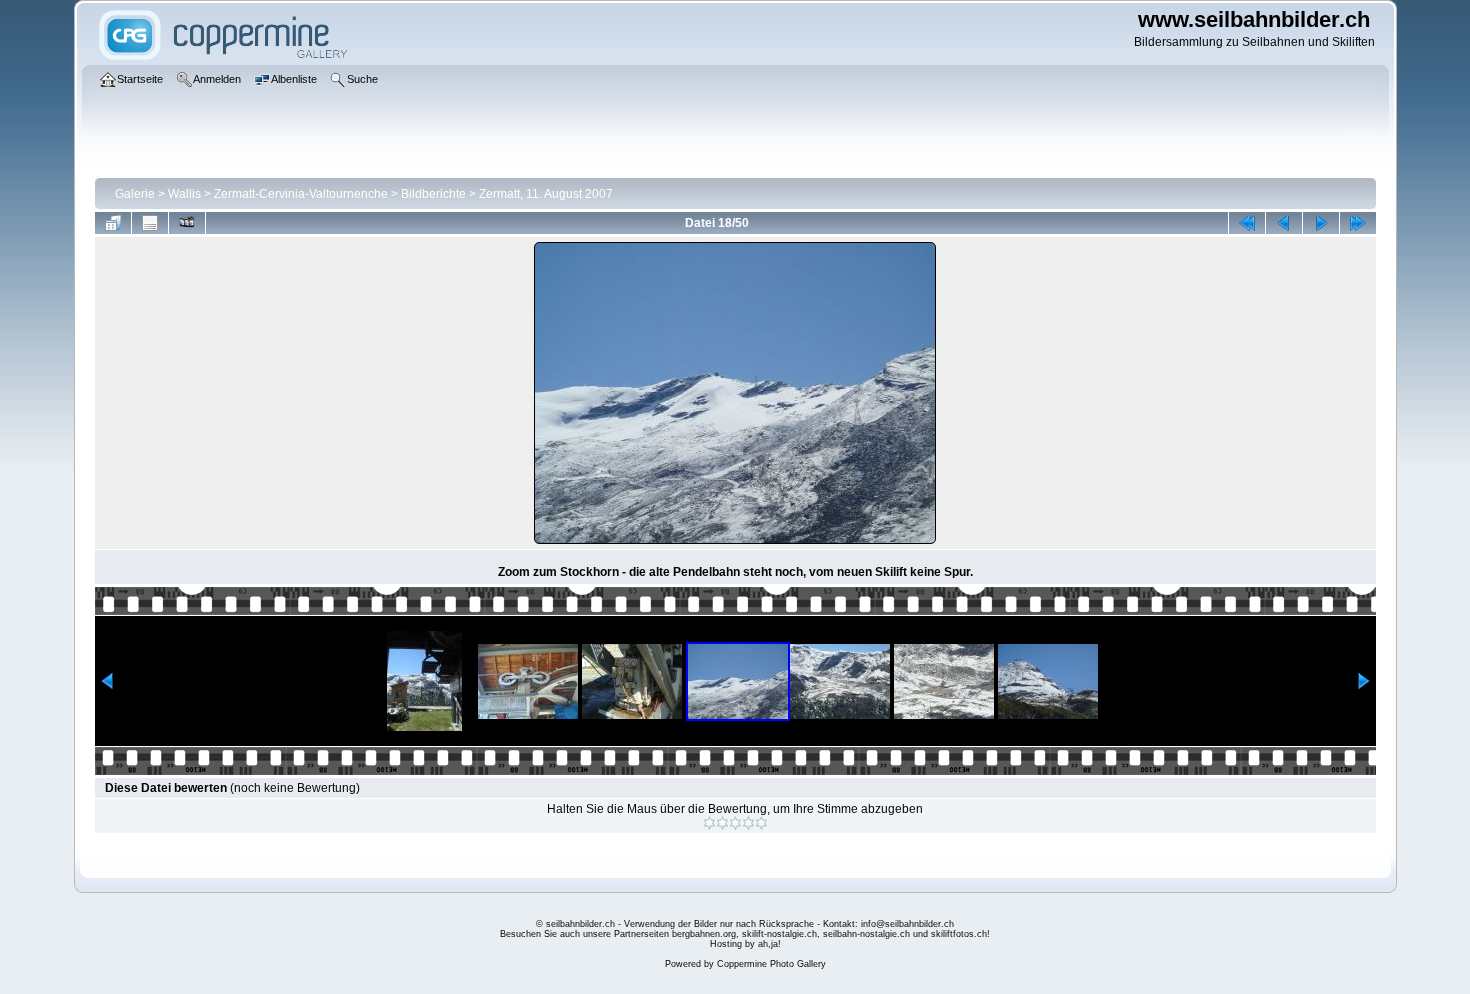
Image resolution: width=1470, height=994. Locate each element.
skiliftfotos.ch (959, 934)
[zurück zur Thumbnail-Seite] (113, 223)
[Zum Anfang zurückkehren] (1247, 223)
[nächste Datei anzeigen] (1321, 223)
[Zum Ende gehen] (1358, 223)
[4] (748, 823)
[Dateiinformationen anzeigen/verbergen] (150, 223)
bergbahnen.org (704, 934)
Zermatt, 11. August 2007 (546, 194)
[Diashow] (187, 223)
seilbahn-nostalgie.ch (866, 934)
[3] (735, 823)
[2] (722, 823)
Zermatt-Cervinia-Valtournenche (301, 194)
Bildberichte (433, 194)
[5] (761, 823)
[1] (709, 823)
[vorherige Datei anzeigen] (1284, 223)
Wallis (184, 194)
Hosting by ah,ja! (745, 944)
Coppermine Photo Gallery (771, 964)
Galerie (135, 194)
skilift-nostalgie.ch (779, 934)
